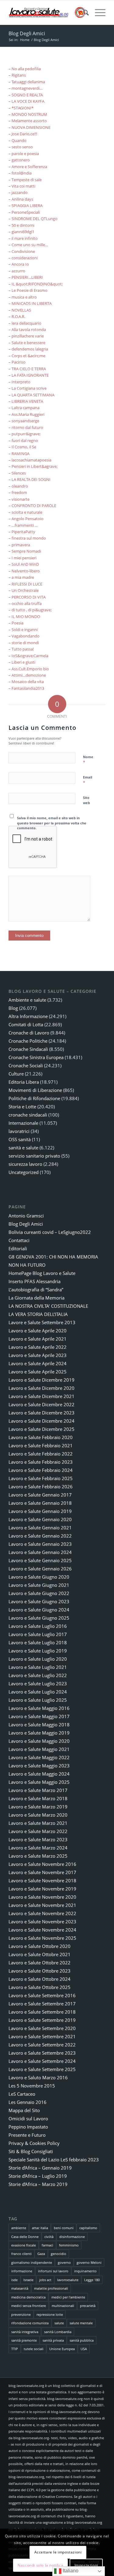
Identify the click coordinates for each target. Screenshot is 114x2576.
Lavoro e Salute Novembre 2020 (42, 1897)
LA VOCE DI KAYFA (28, 101)
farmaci (47, 2245)
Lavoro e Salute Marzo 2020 (38, 1815)
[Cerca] (83, 12)
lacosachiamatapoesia (31, 460)
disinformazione (72, 2237)
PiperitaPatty (23, 532)
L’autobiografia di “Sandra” (36, 1290)
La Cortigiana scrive (29, 388)
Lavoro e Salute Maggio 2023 (39, 1766)
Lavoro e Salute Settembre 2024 (42, 2061)
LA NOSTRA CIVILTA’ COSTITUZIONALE (48, 1306)
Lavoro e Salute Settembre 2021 (42, 2036)
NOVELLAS (21, 310)
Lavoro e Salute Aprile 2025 (38, 1372)
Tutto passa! (23, 649)
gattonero (21, 160)
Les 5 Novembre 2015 (32, 2086)
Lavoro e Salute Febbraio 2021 (41, 1445)
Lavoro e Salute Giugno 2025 (39, 1618)
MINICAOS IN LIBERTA (32, 303)
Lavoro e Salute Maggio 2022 (39, 1757)
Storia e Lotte (22, 1107)
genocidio (59, 2254)
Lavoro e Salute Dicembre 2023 (41, 1413)
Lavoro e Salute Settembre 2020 (42, 2028)
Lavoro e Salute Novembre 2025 (42, 1938)
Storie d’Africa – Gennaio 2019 (40, 2168)
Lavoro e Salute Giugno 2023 (39, 1601)
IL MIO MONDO (26, 616)
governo (64, 2262)
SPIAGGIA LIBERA (27, 205)
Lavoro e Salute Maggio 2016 (39, 1708)
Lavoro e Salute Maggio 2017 (39, 1716)
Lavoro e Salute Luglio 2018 (38, 1642)
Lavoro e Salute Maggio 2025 (39, 1782)
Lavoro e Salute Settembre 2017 (42, 2004)
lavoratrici (19, 1131)
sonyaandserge (25, 421)
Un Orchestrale (25, 590)
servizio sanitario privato (34, 1156)
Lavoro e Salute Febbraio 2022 (41, 1454)
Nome (88, 760)
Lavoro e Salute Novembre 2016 (42, 1864)
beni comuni (64, 2228)
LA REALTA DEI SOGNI (31, 479)
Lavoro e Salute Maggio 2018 (39, 1725)
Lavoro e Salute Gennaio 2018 (40, 1503)
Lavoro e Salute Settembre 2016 (42, 1995)
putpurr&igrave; (26, 434)
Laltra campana (26, 408)
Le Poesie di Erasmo (29, 290)
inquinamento (85, 2271)
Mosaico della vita (28, 682)
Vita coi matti (23, 186)
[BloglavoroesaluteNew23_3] (47, 12)
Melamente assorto (29, 121)
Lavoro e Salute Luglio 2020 (38, 1659)
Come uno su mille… (30, 245)
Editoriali (18, 1248)
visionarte (21, 499)
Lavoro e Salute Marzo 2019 (38, 1807)
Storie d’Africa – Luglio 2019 (38, 2176)
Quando (19, 140)
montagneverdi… (27, 88)
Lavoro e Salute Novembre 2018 (42, 1880)
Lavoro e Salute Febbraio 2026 (41, 1487)
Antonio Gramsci (26, 1216)
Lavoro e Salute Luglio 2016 (38, 1626)
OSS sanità (20, 1139)
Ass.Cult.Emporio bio (30, 669)
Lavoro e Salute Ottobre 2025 (40, 1987)
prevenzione (21, 2314)
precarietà (88, 2306)
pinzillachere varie (28, 336)
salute (59, 2323)
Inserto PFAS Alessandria (35, 1281)
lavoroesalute (68, 2280)
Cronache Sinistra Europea (36, 1057)
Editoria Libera (24, 1082)
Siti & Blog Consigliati (31, 2151)
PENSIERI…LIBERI (27, 277)
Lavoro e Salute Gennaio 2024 (40, 1552)
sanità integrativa (25, 2332)
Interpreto (21, 382)
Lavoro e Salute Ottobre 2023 (40, 1971)
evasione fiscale (24, 2245)
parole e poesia (25, 154)
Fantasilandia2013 (28, 688)
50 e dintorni (23, 225)
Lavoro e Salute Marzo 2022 (38, 1831)
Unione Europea (62, 2349)
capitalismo (88, 2228)
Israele (28, 2280)
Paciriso (19, 362)
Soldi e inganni (25, 630)
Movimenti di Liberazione (35, 1090)
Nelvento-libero (26, 571)
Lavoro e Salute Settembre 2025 (42, 2069)
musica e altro (24, 297)
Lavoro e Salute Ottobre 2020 (40, 1946)
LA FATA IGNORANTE (30, 375)
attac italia (40, 2228)
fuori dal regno (25, 440)
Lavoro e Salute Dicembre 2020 (41, 1388)
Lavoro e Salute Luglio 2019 (38, 1651)
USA (84, 2349)
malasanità (20, 2288)
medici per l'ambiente (68, 2297)
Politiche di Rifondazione (34, 1098)
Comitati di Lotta (26, 1024)
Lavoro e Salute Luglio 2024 (38, 1692)
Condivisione (23, 251)
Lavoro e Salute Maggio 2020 (39, 1741)
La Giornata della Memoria (36, 1298)
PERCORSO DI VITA (29, 597)
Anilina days (22, 199)
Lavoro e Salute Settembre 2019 (42, 2020)
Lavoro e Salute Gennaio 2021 (40, 1528)
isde (14, 2280)
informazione (22, 2271)
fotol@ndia (22, 173)
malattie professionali (51, 2288)
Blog (13, 1008)
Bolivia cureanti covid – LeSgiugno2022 (50, 1232)
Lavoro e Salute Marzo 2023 (38, 1839)
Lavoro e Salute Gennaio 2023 (40, 1544)
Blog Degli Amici (27, 33)
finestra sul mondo (29, 538)
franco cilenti (21, 2254)
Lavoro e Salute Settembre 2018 (42, 2012)
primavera (21, 545)
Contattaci (19, 1240)
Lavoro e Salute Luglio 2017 (38, 1634)
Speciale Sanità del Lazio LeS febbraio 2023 (54, 2160)
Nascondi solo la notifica (40, 2565)
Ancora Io (20, 264)
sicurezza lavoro (25, 1164)
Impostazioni (86, 2565)
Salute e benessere (28, 343)
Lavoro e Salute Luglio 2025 (38, 1700)
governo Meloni (89, 2262)
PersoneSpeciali (26, 212)
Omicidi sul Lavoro (28, 2118)
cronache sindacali (28, 1115)
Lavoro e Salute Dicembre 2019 (41, 1380)
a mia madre (23, 577)
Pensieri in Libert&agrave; (35, 466)
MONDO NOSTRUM (29, 114)
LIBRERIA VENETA (27, 401)
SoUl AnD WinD (25, 564)
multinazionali (63, 2306)
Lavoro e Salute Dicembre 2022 (41, 1404)
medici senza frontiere (29, 2306)
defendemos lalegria (30, 349)
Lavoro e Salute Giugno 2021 (39, 1585)
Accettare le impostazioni (58, 2552)
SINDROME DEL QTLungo (35, 219)
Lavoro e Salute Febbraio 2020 (41, 1437)
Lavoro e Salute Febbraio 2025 (41, 1478)
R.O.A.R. (18, 316)
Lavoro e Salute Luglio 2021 (38, 1667)
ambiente (19, 2228)
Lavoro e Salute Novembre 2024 (42, 1930)
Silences (19, 473)
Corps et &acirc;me (28, 356)
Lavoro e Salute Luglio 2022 (38, 1675)
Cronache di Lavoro (29, 1033)
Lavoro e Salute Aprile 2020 (38, 1331)
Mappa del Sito (24, 2110)
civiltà (49, 2237)
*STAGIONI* (22, 108)
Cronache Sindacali (28, 1049)
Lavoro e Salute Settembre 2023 (42, 2053)
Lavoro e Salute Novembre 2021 (42, 1905)
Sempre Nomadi (26, 551)
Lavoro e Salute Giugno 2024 (39, 1610)
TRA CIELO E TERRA (29, 369)
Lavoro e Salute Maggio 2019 (39, 1733)
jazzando (20, 192)
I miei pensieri (24, 558)
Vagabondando (26, 636)
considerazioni (25, 258)
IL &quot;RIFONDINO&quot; (37, 284)
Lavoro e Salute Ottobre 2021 (40, 1954)
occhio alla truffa (27, 603)
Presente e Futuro (27, 2135)
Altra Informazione (28, 1016)
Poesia (17, 623)
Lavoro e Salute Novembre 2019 (42, 1889)
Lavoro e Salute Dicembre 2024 (41, 1421)
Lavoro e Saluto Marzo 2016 (38, 2077)
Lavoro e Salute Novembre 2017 (42, 1872)
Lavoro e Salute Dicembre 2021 (41, 1396)
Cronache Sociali (26, 1065)
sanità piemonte (24, 2340)
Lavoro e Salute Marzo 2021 (38, 1823)
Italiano (70, 2571)
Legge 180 (92, 2280)
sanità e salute (23, 1148)
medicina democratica (28, 2297)
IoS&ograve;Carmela (30, 656)
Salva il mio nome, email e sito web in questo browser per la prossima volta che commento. (52, 823)
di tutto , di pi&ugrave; (32, 610)
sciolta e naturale (27, 512)
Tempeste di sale (27, 180)
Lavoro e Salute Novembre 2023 (42, 1922)
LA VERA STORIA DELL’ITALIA (38, 1314)
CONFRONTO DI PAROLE (34, 506)
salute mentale (81, 2323)
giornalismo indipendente (32, 2262)
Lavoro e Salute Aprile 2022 (38, 1347)
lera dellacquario (26, 323)
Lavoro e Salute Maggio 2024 (39, 1774)
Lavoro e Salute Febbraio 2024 (41, 1470)
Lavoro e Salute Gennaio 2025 (40, 1560)
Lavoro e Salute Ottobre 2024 (40, 1979)
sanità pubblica (82, 2340)
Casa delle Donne (25, 2237)
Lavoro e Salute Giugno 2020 (39, 1577)
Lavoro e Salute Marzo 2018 (38, 1798)
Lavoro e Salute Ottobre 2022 (40, 1963)
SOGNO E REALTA (27, 95)
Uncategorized (24, 1172)
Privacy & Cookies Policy (34, 2143)
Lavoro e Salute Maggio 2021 (39, 1749)
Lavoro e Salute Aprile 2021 (38, 1339)
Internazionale (23, 1123)
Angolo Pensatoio (28, 519)
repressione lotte (50, 2314)
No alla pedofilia (26, 69)
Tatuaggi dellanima (28, 82)
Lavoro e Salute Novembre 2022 (42, 1913)
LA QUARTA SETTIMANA (33, 395)
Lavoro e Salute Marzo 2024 (38, 1848)
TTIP (15, 2349)
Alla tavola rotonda (29, 330)
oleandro (20, 486)
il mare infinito (25, 238)
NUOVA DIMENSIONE (31, 127)
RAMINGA (21, 454)
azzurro (18, 271)
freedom (19, 492)
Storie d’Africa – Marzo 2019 (38, 2184)
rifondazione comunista (30, 2323)
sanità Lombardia (58, 2332)
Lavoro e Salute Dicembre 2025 (41, 1429)
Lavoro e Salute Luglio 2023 (38, 1683)
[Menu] (97, 12)
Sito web (86, 800)
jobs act (45, 2280)
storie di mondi (25, 643)
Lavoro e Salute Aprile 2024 (38, 1363)
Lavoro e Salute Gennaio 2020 (40, 1519)
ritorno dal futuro (27, 427)
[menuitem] (83, 12)
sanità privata (53, 2340)
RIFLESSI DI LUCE (27, 584)
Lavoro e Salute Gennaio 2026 (40, 1569)
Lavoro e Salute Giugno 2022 (39, 1593)
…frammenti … (25, 525)
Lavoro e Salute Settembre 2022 (42, 2045)
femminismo (69, 2245)
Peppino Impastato (28, 2127)
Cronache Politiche (28, 1041)
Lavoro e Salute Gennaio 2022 (40, 1536)
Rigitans (19, 75)
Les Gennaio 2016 (28, 2102)
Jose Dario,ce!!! (24, 134)
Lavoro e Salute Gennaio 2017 (40, 1495)
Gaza (41, 2254)
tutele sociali (34, 2349)
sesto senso (22, 147)
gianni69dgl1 (23, 232)
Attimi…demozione (29, 675)
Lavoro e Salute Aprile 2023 (38, 1355)
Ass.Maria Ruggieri (28, 414)
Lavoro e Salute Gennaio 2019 (40, 1511)
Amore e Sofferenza (29, 167)
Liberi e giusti (23, 662)
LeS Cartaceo (22, 2094)
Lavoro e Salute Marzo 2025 (38, 1856)
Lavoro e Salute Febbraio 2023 (41, 1462)
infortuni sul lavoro (53, 2271)
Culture (16, 1074)
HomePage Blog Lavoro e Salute (42, 1273)
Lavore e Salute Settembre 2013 (42, 1322)
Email (88, 780)
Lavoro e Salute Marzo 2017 (38, 1790)
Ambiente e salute (27, 1000)
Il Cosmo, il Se (24, 447)
